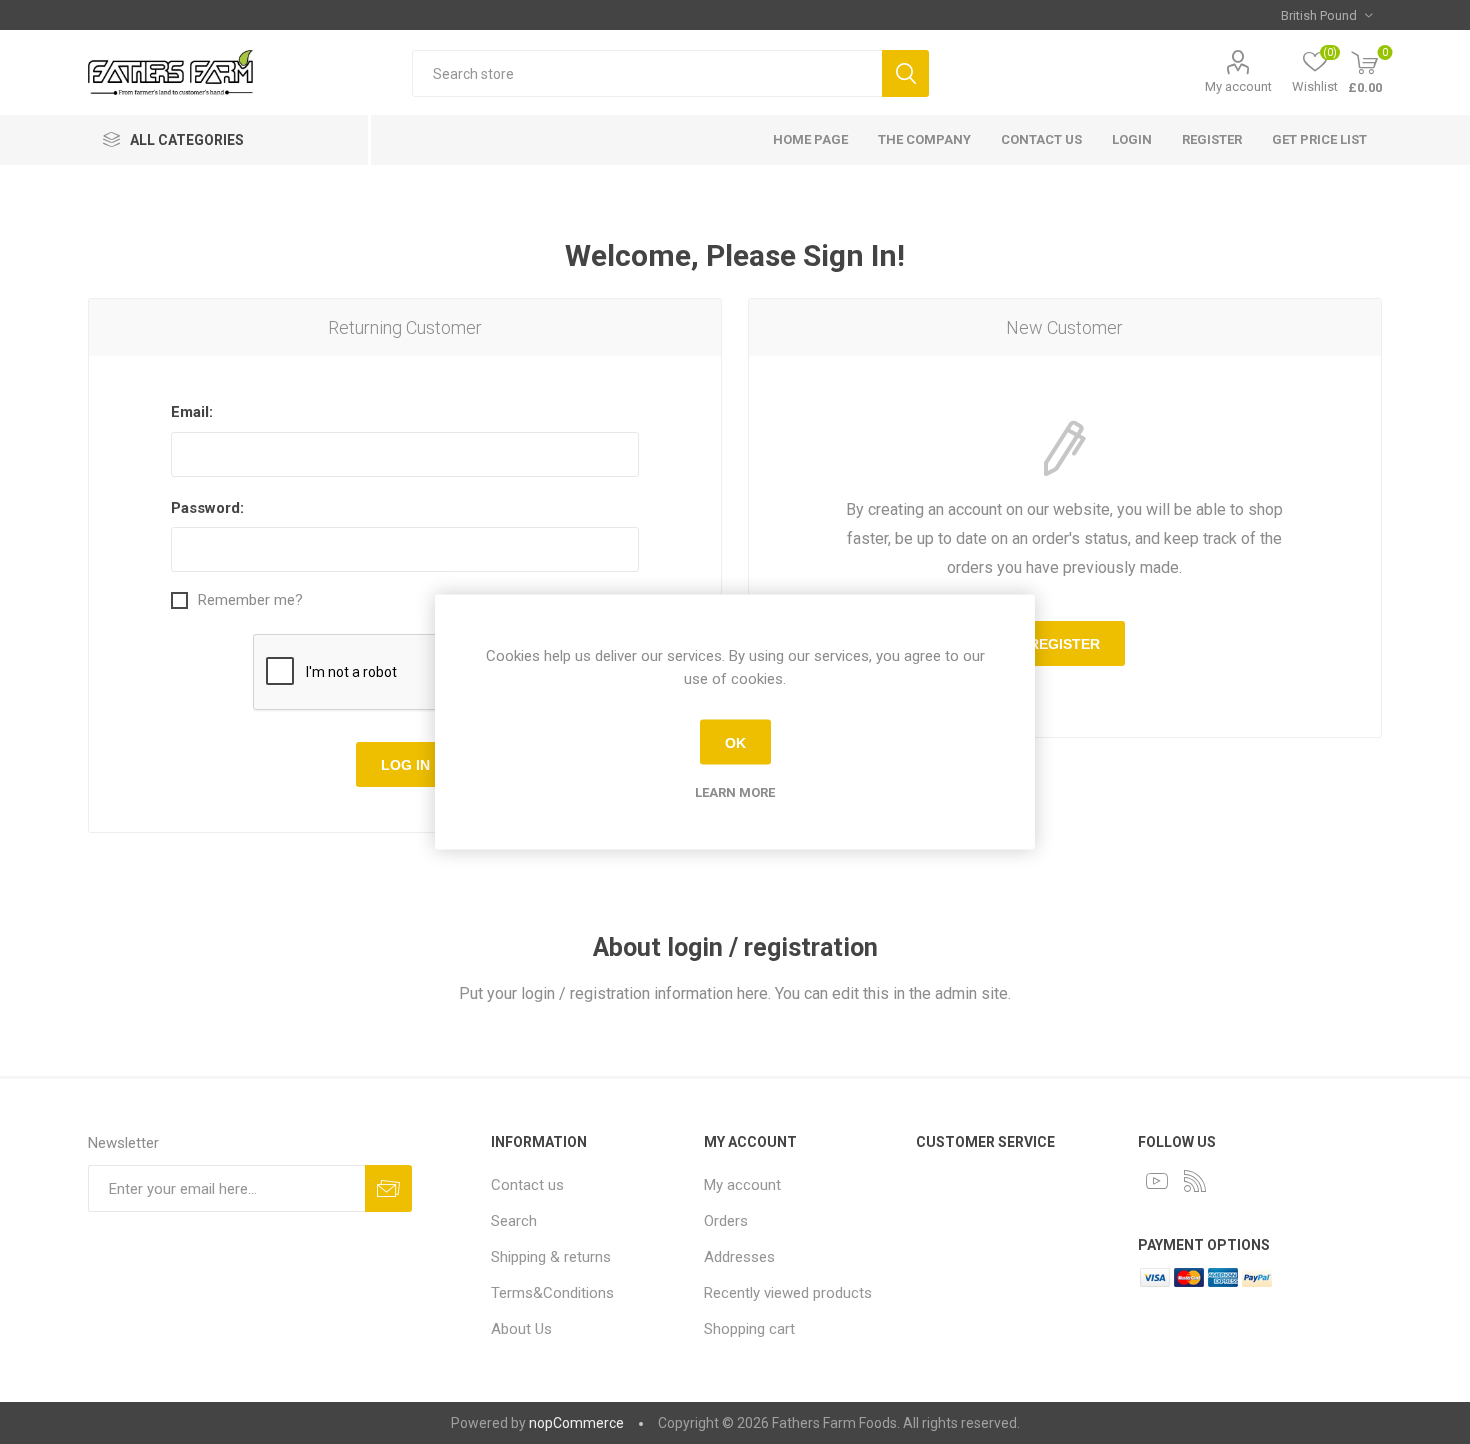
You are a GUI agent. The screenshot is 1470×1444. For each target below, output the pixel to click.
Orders (726, 1221)
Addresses (739, 1257)
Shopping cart (749, 1329)
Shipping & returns (551, 1257)
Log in (405, 765)
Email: (192, 412)
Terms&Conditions (552, 1293)
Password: (207, 508)
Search (905, 73)
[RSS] (1195, 1181)
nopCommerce (576, 1423)
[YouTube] (1157, 1181)
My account (1238, 86)
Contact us (527, 1185)
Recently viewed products (788, 1293)
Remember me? (250, 600)
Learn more (735, 792)
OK (735, 742)
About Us (521, 1329)
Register (1064, 644)
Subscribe (388, 1188)
